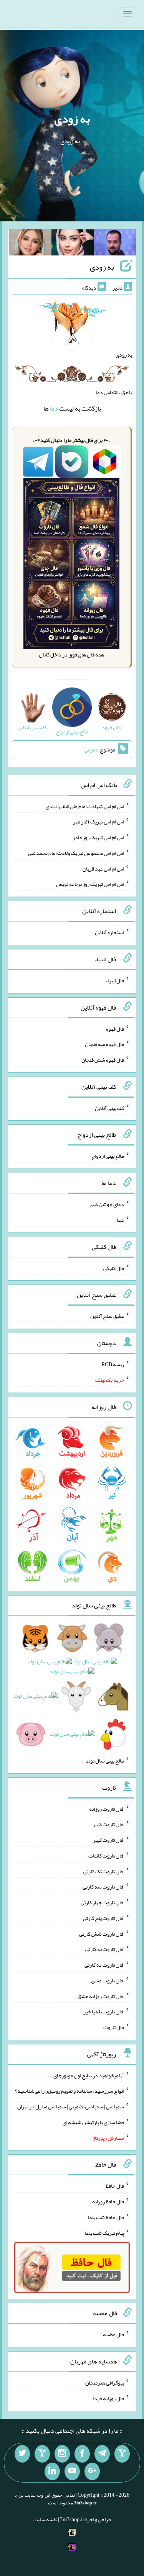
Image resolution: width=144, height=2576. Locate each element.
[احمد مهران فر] (115, 244)
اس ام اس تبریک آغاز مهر (98, 822)
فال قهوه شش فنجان (103, 1060)
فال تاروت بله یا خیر (104, 2011)
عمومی (91, 750)
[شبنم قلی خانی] (30, 244)
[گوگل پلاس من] (92, 2471)
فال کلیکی (114, 1268)
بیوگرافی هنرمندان (105, 2383)
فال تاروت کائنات (106, 1856)
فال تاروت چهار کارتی (102, 1902)
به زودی (72, 119)
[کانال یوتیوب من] (72, 2471)
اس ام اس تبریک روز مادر (98, 837)
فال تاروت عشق (108, 1980)
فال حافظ (115, 2186)
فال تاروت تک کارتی (104, 1871)
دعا (54, 408)
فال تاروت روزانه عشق (101, 1996)
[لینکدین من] (52, 2471)
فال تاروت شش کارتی (102, 1933)
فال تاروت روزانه (107, 1808)
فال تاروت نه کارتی (105, 1949)
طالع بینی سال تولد (105, 1761)
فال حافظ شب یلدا (106, 2217)
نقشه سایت (45, 2519)
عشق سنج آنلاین (107, 1316)
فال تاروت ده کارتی (104, 1965)
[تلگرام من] (102, 2454)
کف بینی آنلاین (109, 1108)
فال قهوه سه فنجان (104, 1044)
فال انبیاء (115, 980)
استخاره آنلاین (109, 932)
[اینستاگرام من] (62, 2454)
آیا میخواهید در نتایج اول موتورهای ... (86, 2075)
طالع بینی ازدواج (108, 1156)
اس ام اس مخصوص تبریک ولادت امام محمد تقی (76, 853)
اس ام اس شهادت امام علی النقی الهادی (85, 806)
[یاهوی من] (122, 2454)
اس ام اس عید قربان (103, 868)
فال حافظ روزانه (108, 2201)
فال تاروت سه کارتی (103, 1887)
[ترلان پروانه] (73, 244)
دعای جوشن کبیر (107, 1204)
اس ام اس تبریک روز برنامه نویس (90, 884)
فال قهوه (115, 1028)
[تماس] (42, 2454)
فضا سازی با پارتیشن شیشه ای (93, 2122)
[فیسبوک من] (82, 2454)
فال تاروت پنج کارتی (103, 1918)
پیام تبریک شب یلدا (104, 2232)
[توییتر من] (22, 2454)
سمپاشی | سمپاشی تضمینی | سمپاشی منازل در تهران (71, 2106)
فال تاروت (114, 2027)
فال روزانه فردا (108, 2398)
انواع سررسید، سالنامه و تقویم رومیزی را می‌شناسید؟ (70, 2091)
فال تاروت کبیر (108, 1824)
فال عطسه (113, 2334)
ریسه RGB (113, 1364)
